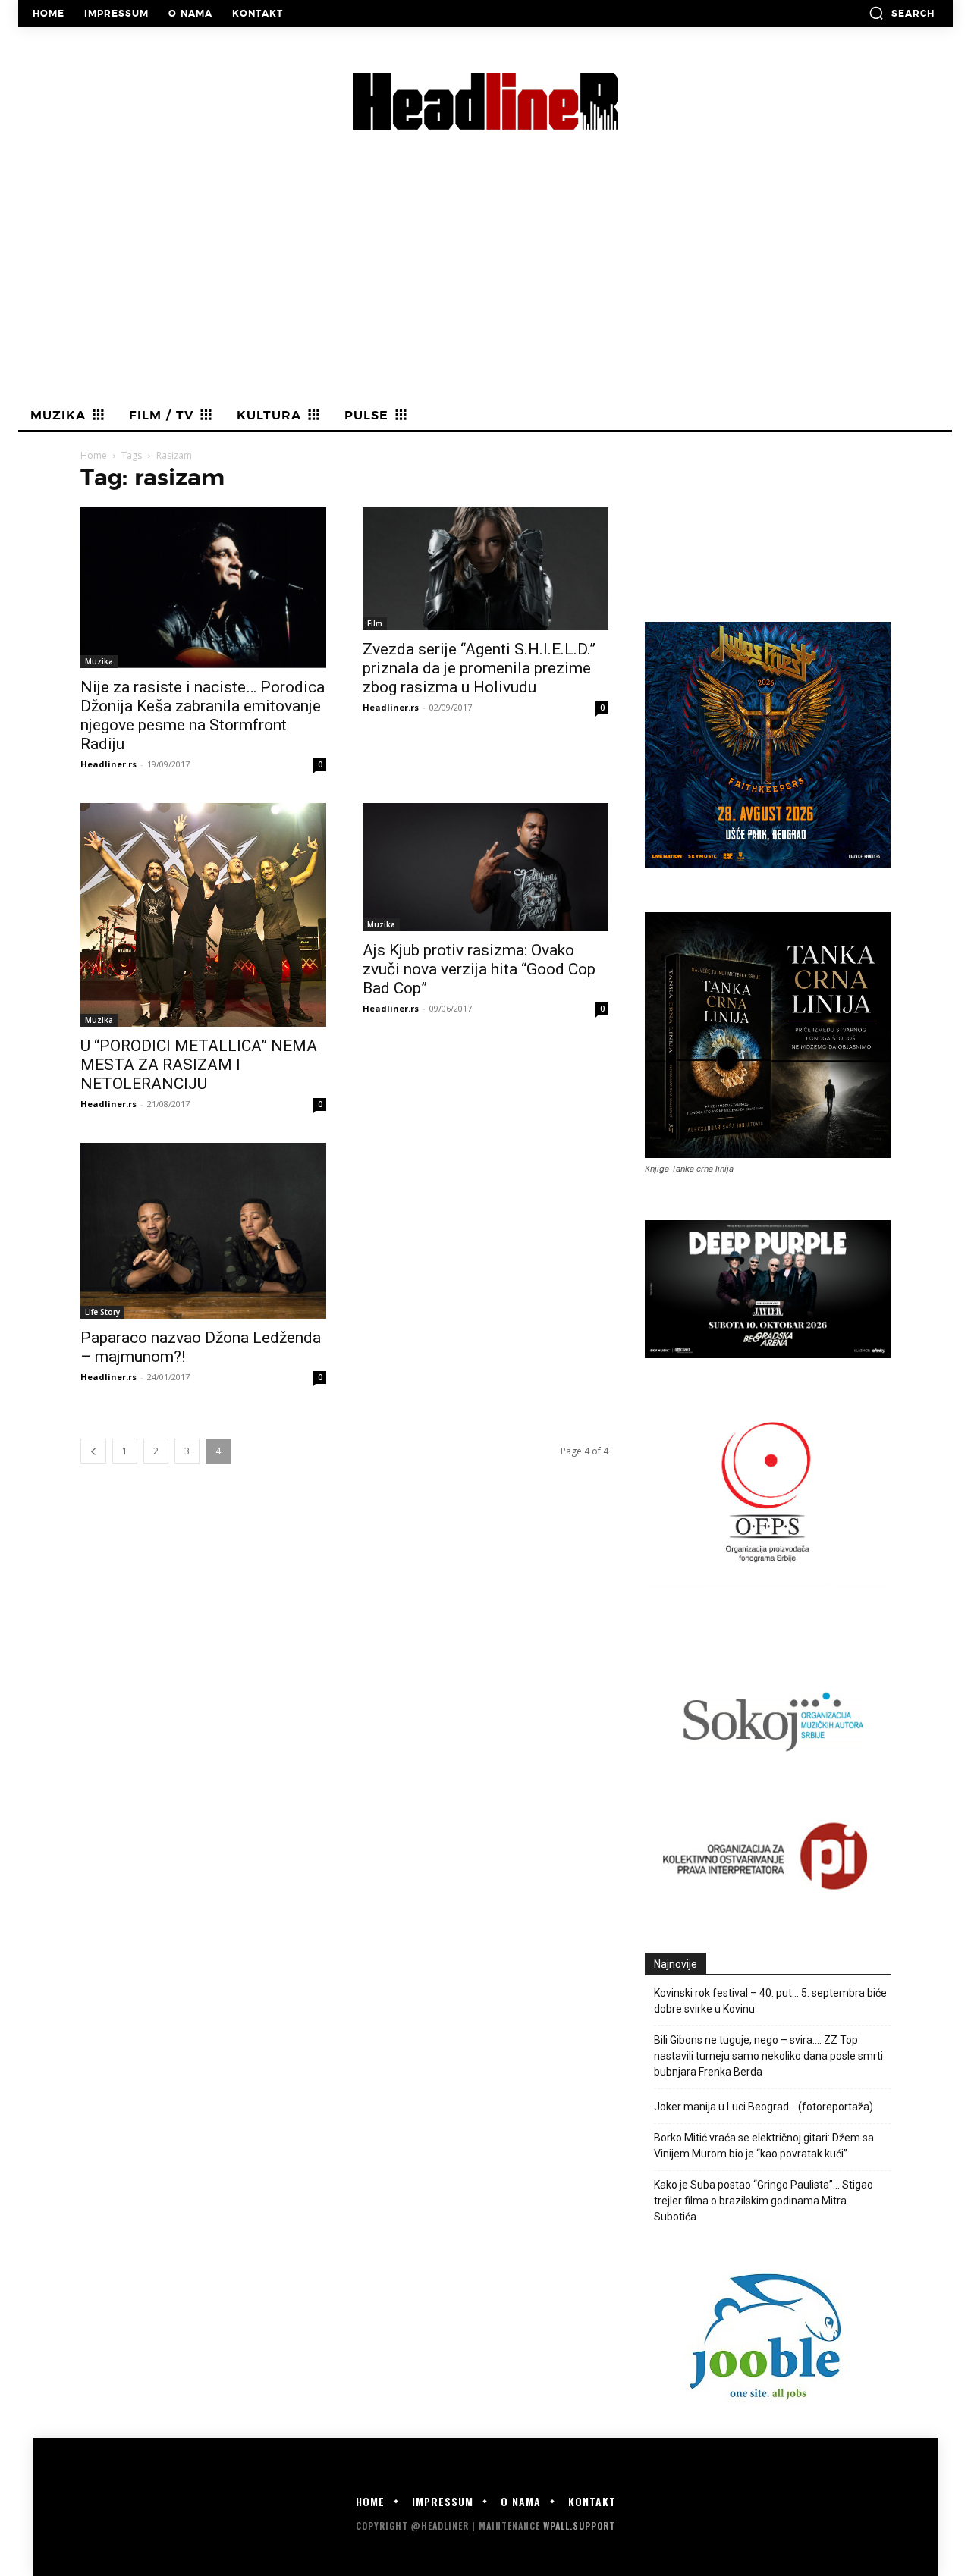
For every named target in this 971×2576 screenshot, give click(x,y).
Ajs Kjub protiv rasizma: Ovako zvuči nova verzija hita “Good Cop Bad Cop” (479, 969)
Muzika (99, 661)
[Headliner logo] (485, 101)
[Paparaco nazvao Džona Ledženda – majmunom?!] (203, 1231)
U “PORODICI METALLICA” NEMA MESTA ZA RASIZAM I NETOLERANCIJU (199, 1065)
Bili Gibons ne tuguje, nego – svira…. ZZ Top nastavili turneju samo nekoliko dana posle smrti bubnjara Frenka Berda (768, 2056)
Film (375, 623)
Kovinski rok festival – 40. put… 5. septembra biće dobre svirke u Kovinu (770, 2001)
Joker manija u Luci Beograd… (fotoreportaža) (764, 2107)
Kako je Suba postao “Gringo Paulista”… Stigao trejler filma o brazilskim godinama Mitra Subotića (764, 2201)
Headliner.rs (108, 764)
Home (94, 455)
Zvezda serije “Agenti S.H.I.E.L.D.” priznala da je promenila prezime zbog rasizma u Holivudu (479, 668)
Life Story (102, 1312)
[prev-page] (93, 1451)
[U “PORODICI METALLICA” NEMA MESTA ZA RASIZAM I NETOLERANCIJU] (203, 915)
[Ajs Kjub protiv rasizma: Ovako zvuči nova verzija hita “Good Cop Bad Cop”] (485, 868)
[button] (902, 13)
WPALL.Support (579, 2526)
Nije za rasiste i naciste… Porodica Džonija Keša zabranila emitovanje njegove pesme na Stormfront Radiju (203, 715)
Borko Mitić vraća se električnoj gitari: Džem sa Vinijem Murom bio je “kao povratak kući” (764, 2146)
